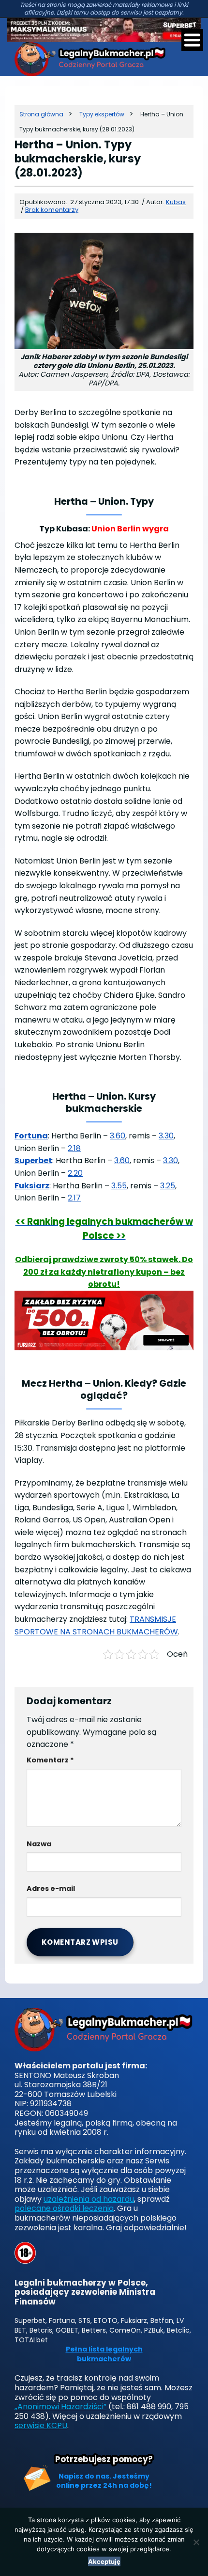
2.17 (74, 1198)
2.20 (75, 1173)
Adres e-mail (51, 1888)
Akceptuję (104, 2561)
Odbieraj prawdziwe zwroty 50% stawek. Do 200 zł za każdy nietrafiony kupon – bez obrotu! (104, 1272)
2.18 (74, 1148)
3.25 (168, 1186)
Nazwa (39, 1844)
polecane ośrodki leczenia (64, 2208)
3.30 (166, 1136)
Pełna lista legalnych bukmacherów (104, 2354)
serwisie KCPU (41, 2425)
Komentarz (50, 1760)
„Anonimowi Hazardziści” (60, 2407)
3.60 (118, 1136)
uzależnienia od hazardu (89, 2199)
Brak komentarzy (52, 210)
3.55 (119, 1186)
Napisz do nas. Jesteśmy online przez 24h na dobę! (104, 2481)
